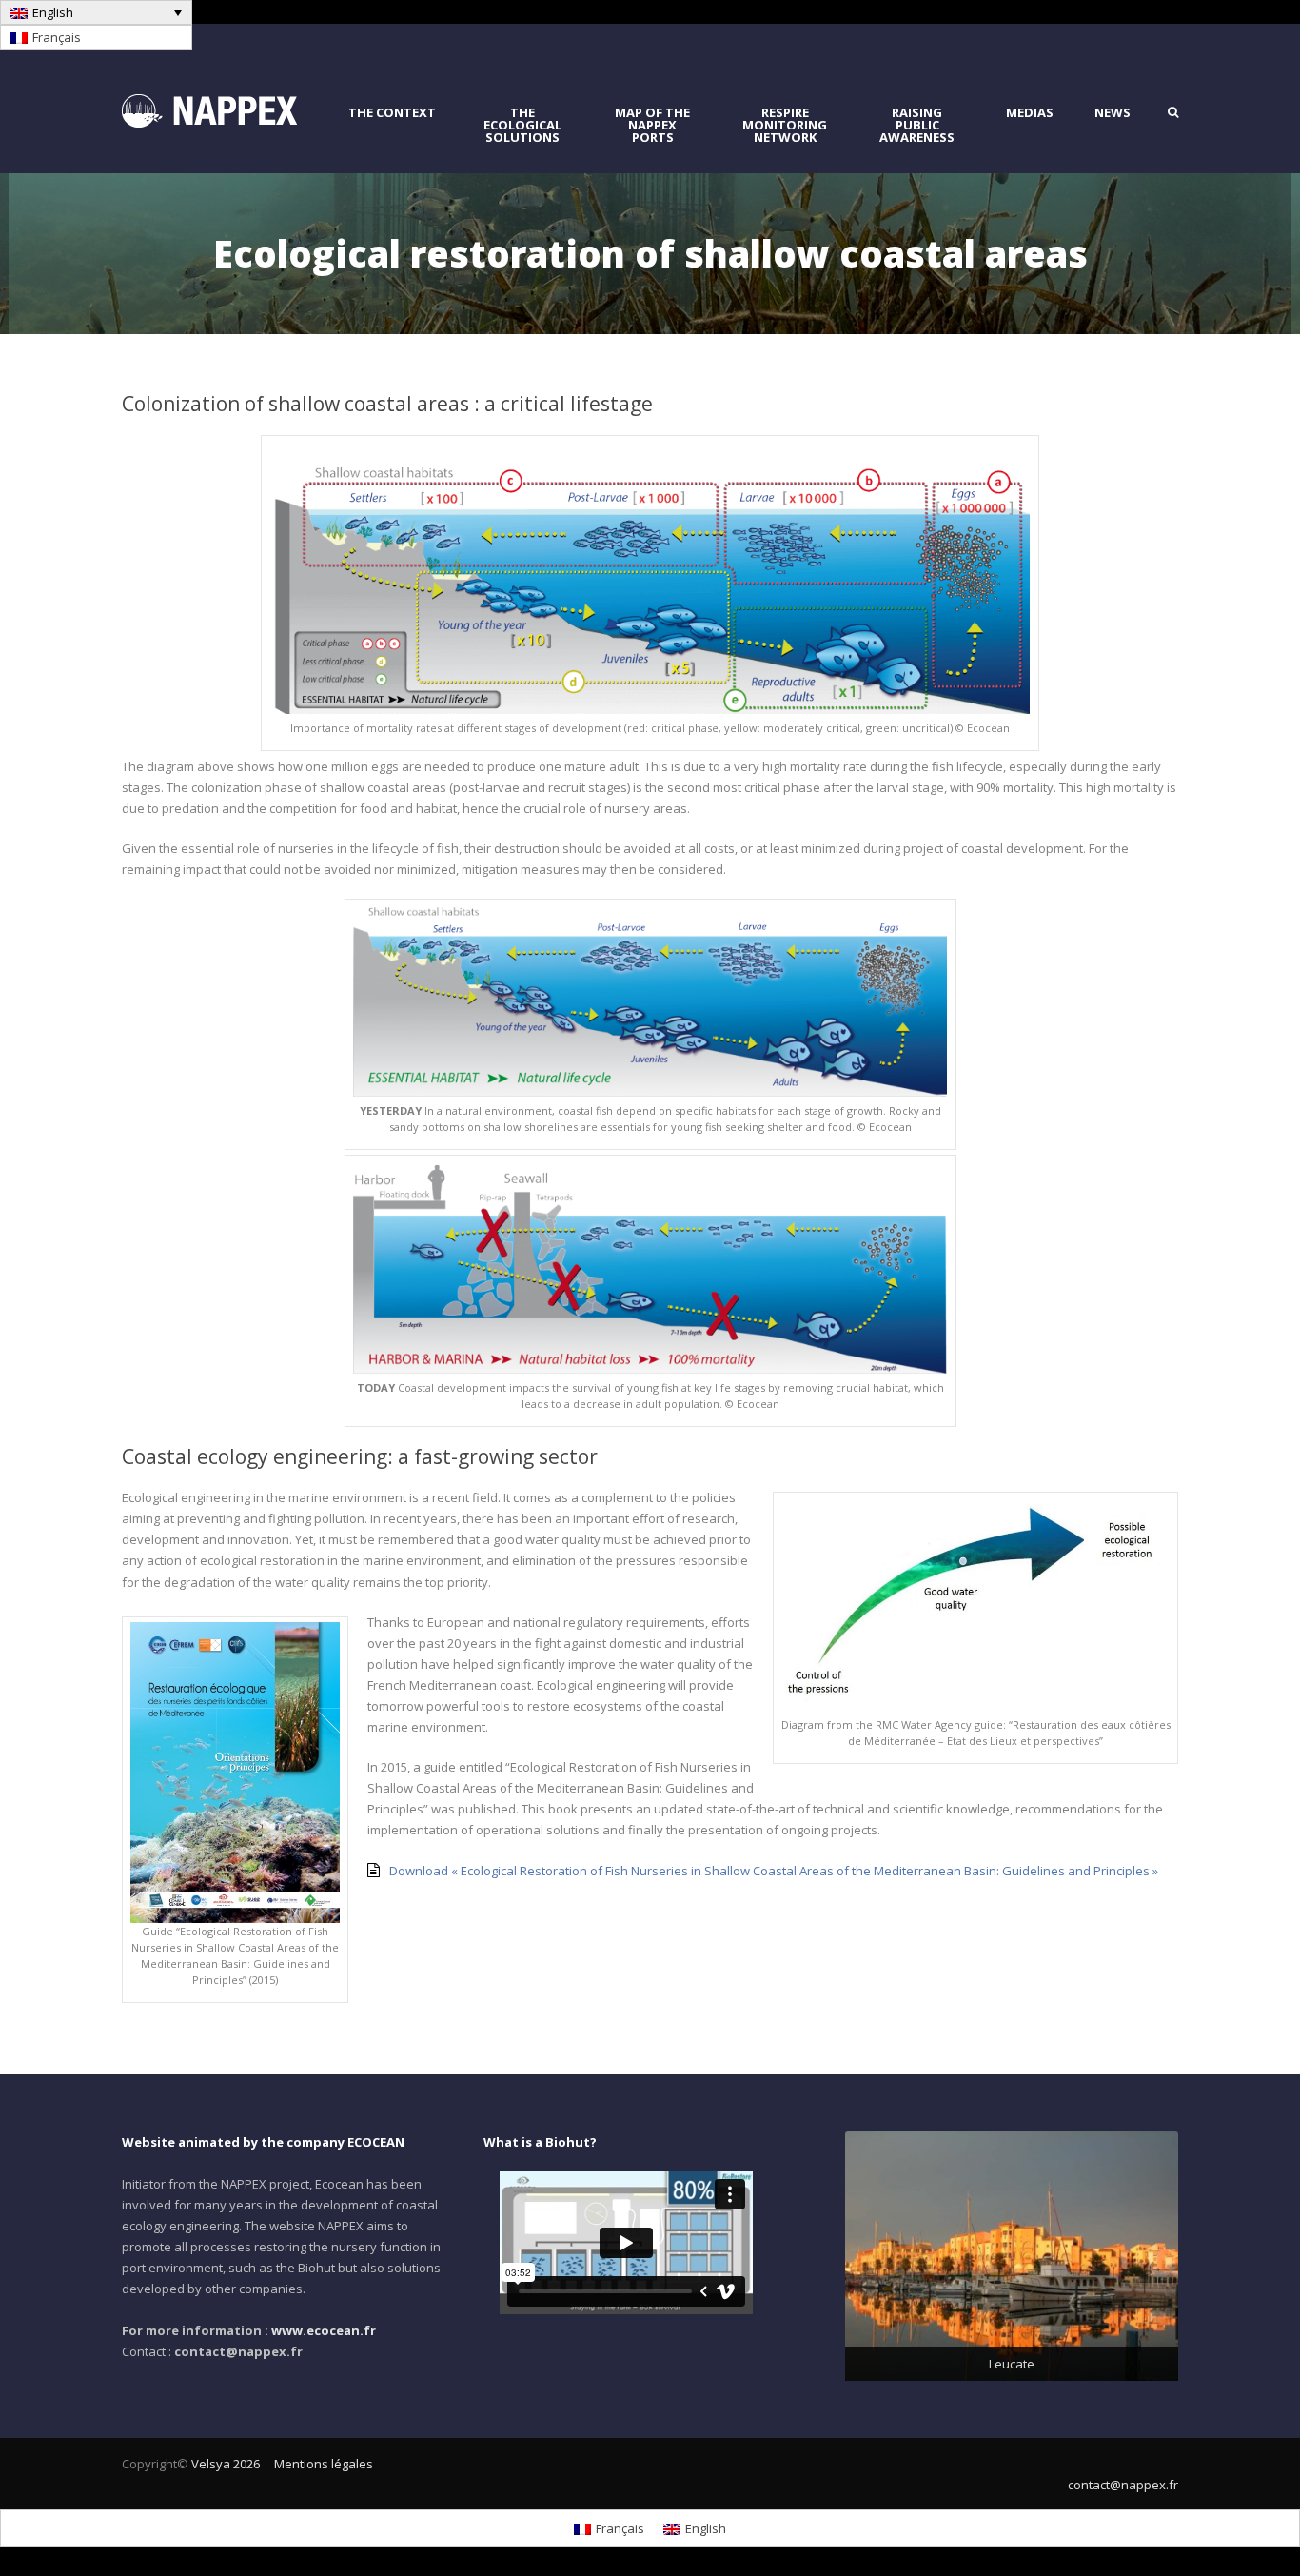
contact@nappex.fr (1123, 2485)
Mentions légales (324, 2464)
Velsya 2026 (226, 2464)
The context (392, 113)
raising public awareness (917, 125)
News (1113, 113)
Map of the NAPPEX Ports (652, 125)
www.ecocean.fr (324, 2330)
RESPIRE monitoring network (785, 125)
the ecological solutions (522, 125)
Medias (1030, 113)
